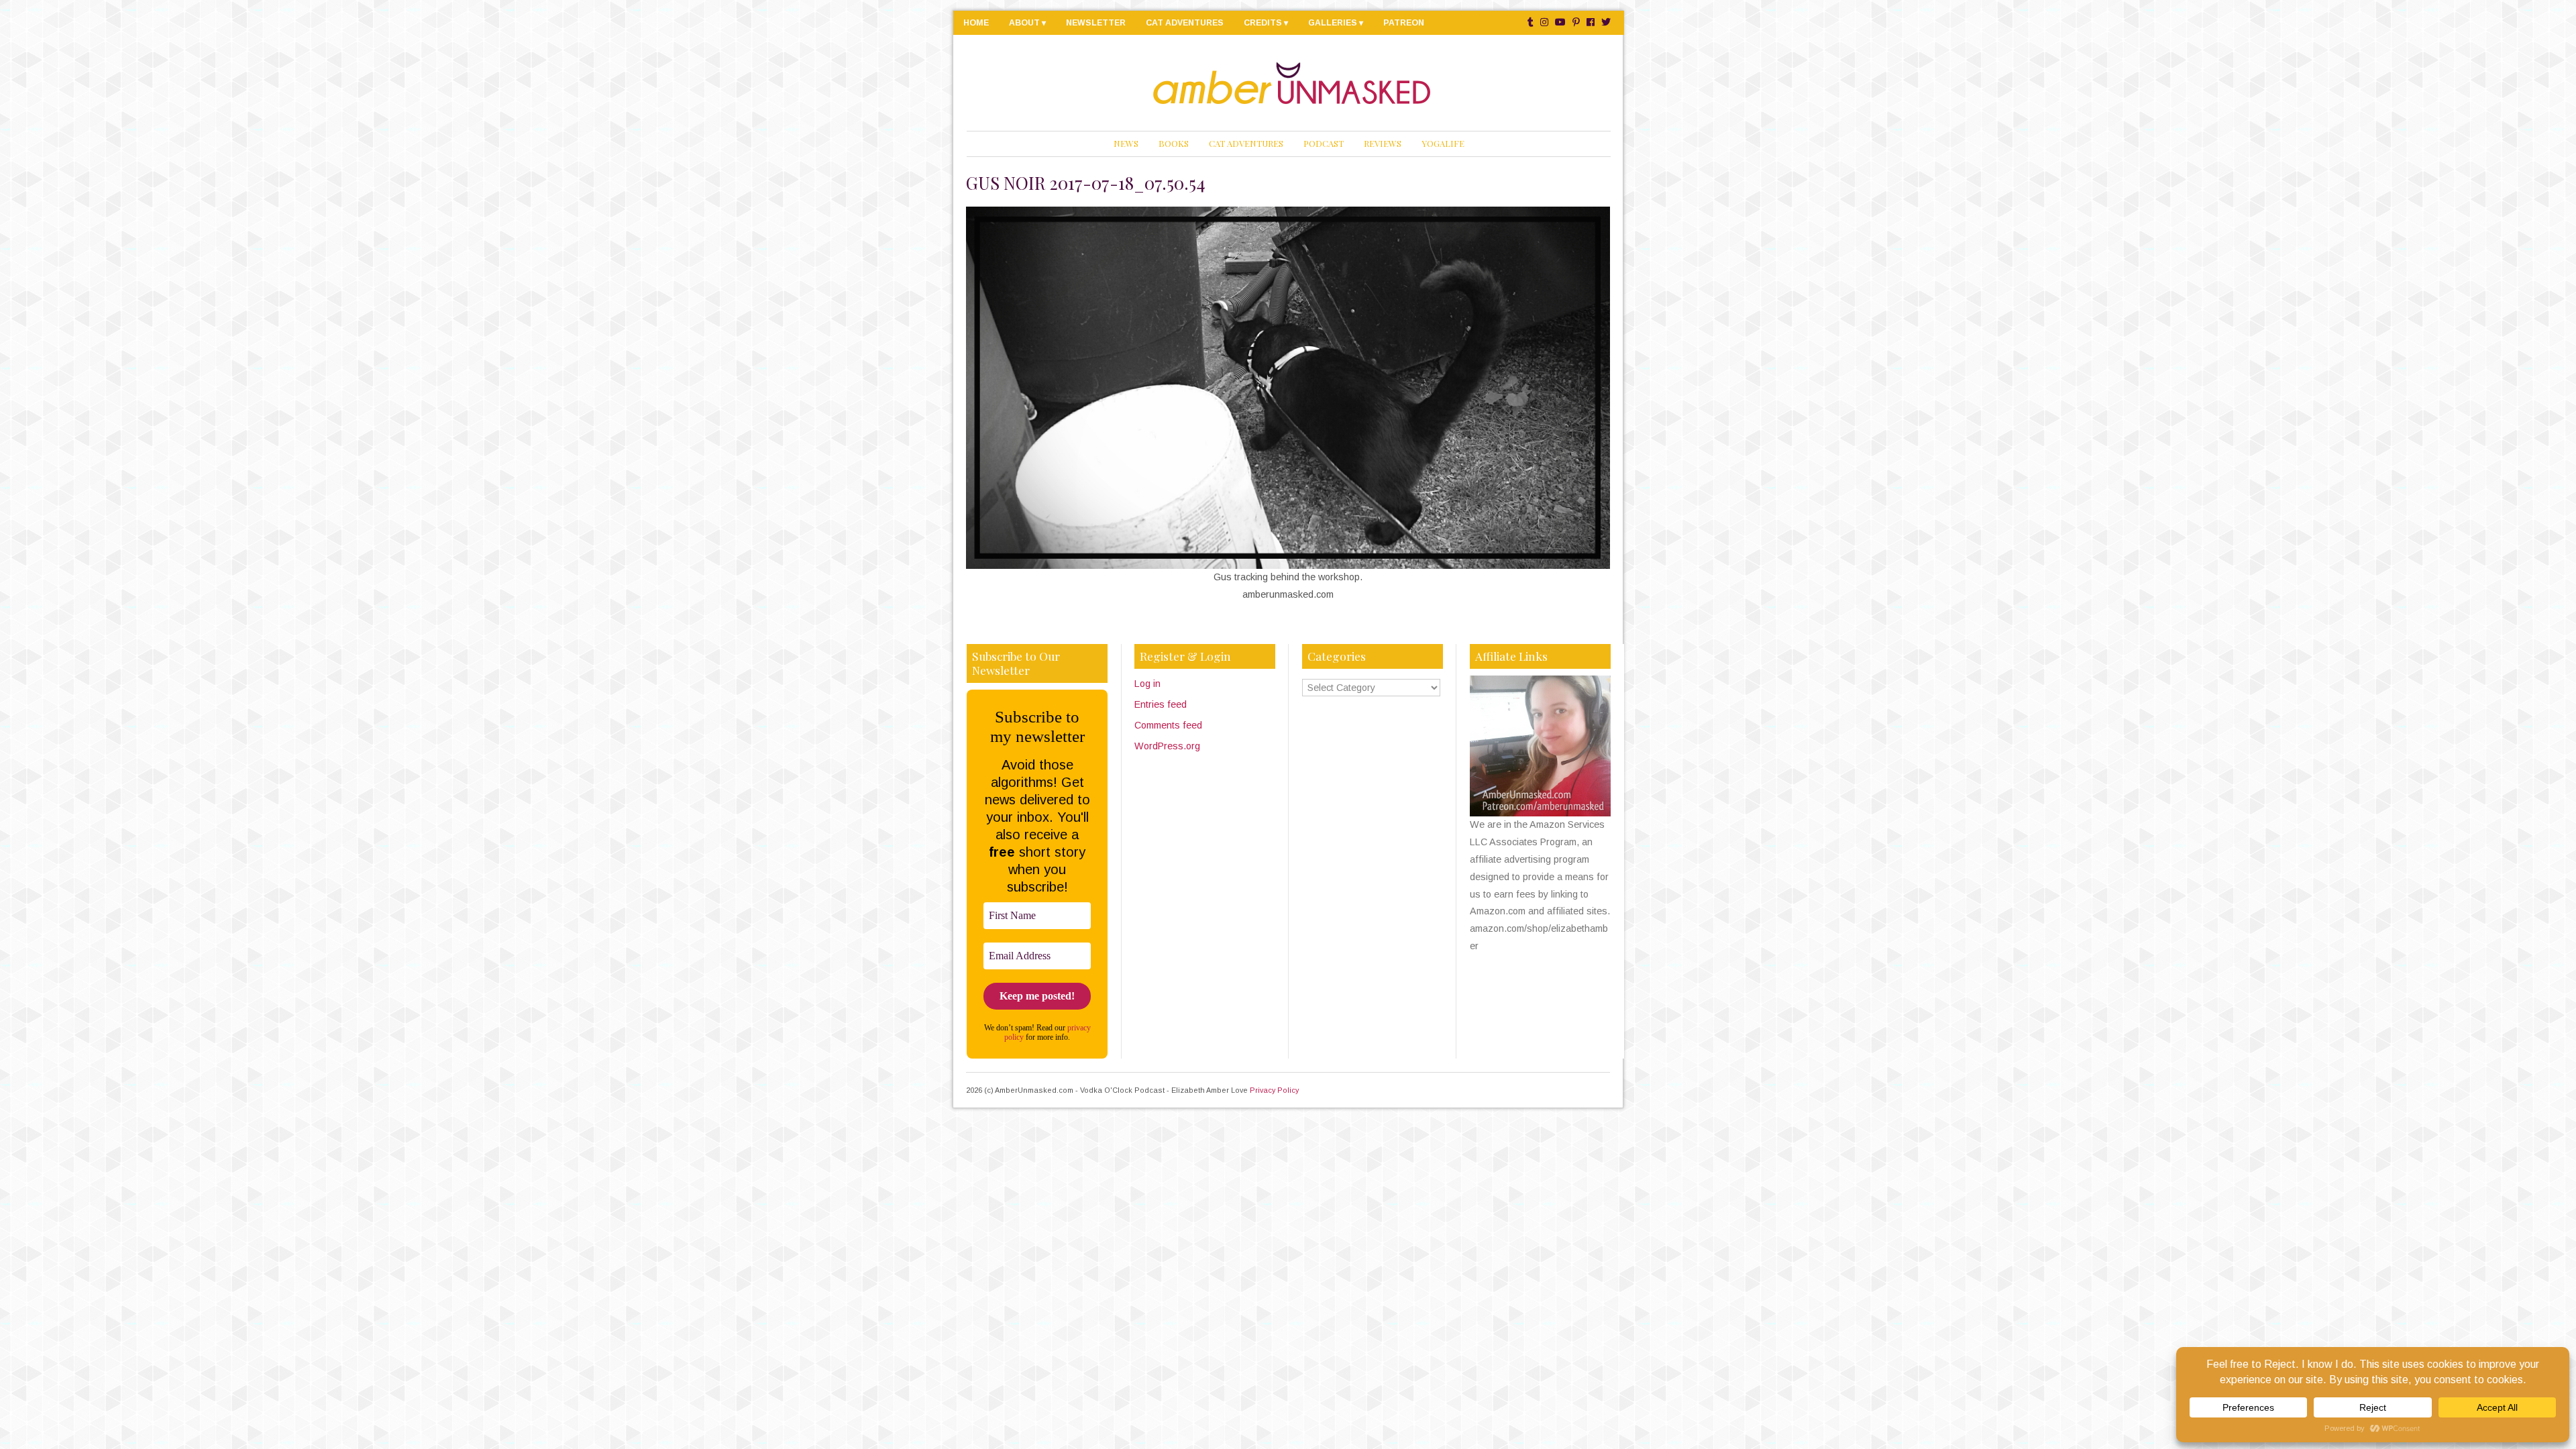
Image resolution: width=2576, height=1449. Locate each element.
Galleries (1333, 23)
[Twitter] (1606, 22)
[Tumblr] (1531, 22)
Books (1174, 143)
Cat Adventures (1185, 23)
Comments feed (1168, 725)
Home (976, 23)
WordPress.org (1167, 746)
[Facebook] (1591, 22)
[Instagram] (1544, 22)
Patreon (1404, 23)
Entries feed (1161, 704)
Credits (1263, 23)
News (1126, 143)
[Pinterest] (1576, 22)
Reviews (1383, 143)
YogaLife (1443, 143)
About (1024, 23)
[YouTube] (1560, 22)
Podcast (1324, 143)
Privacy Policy (1274, 1090)
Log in (1147, 684)
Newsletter (1096, 23)
